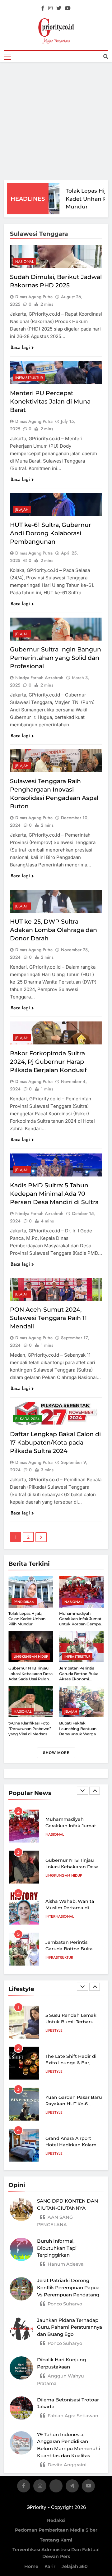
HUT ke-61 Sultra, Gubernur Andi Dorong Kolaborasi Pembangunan (51, 533)
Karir (50, 2566)
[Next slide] (95, 1791)
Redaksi (56, 2520)
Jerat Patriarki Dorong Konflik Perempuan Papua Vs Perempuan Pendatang (68, 2288)
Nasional (24, 262)
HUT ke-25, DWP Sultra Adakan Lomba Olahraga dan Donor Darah (54, 930)
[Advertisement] (56, 121)
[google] (72, 2487)
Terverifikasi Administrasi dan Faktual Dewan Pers (56, 2553)
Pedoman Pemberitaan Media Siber (56, 2530)
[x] (56, 2487)
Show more (56, 1753)
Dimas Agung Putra (34, 297)
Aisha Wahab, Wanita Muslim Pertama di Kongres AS (70, 1867)
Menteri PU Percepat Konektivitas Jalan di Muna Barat (50, 402)
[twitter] (59, 8)
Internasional (60, 1875)
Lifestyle (54, 2030)
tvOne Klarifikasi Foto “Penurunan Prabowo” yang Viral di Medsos (30, 1729)
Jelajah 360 (75, 2566)
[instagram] (50, 8)
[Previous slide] (82, 1791)
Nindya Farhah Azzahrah (39, 678)
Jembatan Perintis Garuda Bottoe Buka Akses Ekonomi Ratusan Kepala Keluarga (79, 1679)
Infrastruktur (29, 378)
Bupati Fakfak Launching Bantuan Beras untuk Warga (78, 1729)
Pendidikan (24, 1602)
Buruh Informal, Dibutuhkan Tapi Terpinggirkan (57, 2248)
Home (31, 2566)
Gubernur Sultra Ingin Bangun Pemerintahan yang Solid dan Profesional (56, 658)
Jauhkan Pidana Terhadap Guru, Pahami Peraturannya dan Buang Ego (70, 2327)
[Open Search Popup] (106, 57)
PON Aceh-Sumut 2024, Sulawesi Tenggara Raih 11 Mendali (48, 1318)
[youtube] (68, 8)
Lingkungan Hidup (31, 1656)
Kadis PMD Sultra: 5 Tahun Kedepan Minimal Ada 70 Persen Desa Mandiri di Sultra (54, 1194)
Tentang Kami (56, 2540)
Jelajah (22, 509)
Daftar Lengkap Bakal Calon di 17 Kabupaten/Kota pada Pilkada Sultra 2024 (55, 1443)
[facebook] (43, 8)
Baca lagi (20, 347)
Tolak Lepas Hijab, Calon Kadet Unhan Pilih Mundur (27, 1619)
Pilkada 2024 (27, 1419)
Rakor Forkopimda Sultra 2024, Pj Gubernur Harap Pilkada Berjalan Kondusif (48, 1062)
